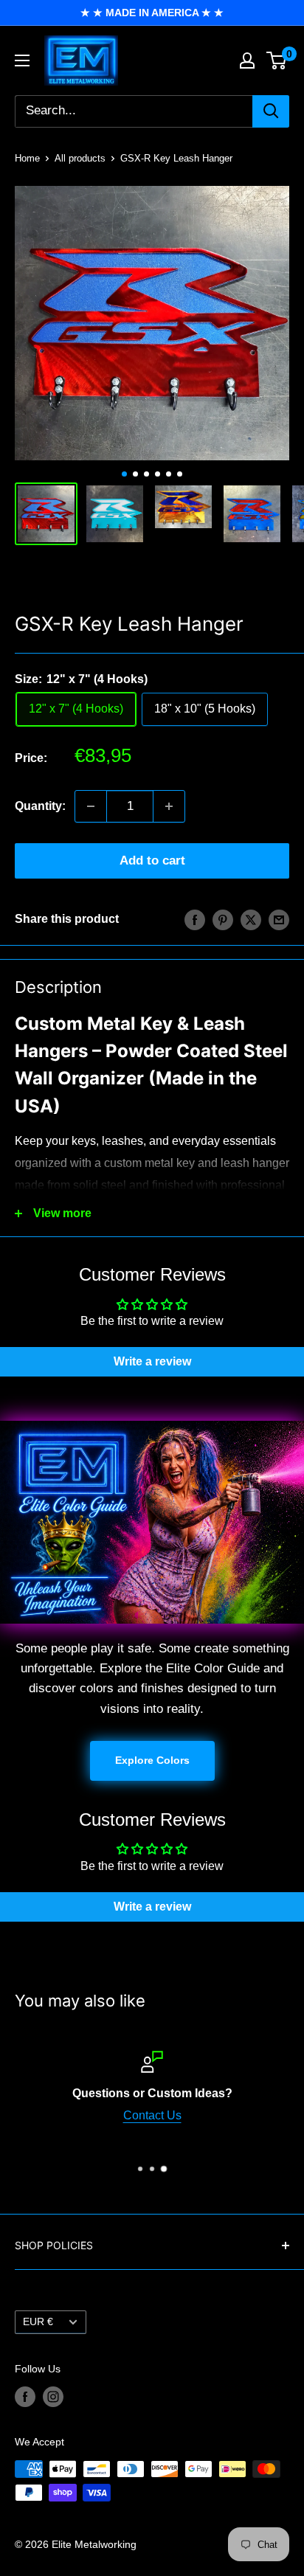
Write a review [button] (152, 1361)
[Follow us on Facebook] (25, 2397)
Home (27, 158)
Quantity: (40, 806)
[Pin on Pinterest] (223, 919)
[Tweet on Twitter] (251, 919)
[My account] (247, 60)
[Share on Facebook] (195, 919)
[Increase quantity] (169, 806)
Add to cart (152, 861)
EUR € (38, 2322)
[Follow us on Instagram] (53, 2397)
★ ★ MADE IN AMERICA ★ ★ (152, 13)
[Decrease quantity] (91, 806)
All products (80, 158)
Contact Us (152, 2115)
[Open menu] (22, 60)
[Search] (271, 111)
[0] (277, 60)
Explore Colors (152, 1760)
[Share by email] (279, 919)
